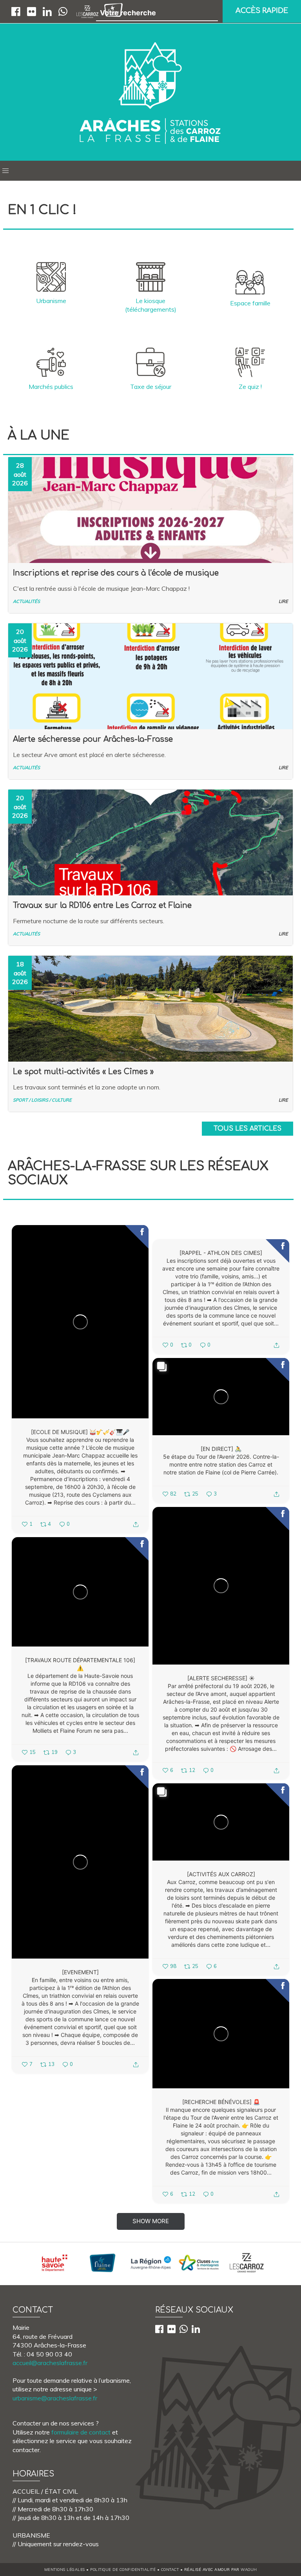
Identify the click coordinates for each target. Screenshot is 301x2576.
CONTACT (170, 2569)
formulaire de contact (81, 2432)
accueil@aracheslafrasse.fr (50, 2363)
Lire (283, 601)
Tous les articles (248, 1129)
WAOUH (249, 2569)
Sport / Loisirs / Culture (42, 1100)
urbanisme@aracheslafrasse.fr (55, 2398)
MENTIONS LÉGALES (65, 2569)
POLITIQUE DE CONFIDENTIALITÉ (123, 2569)
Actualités (26, 601)
